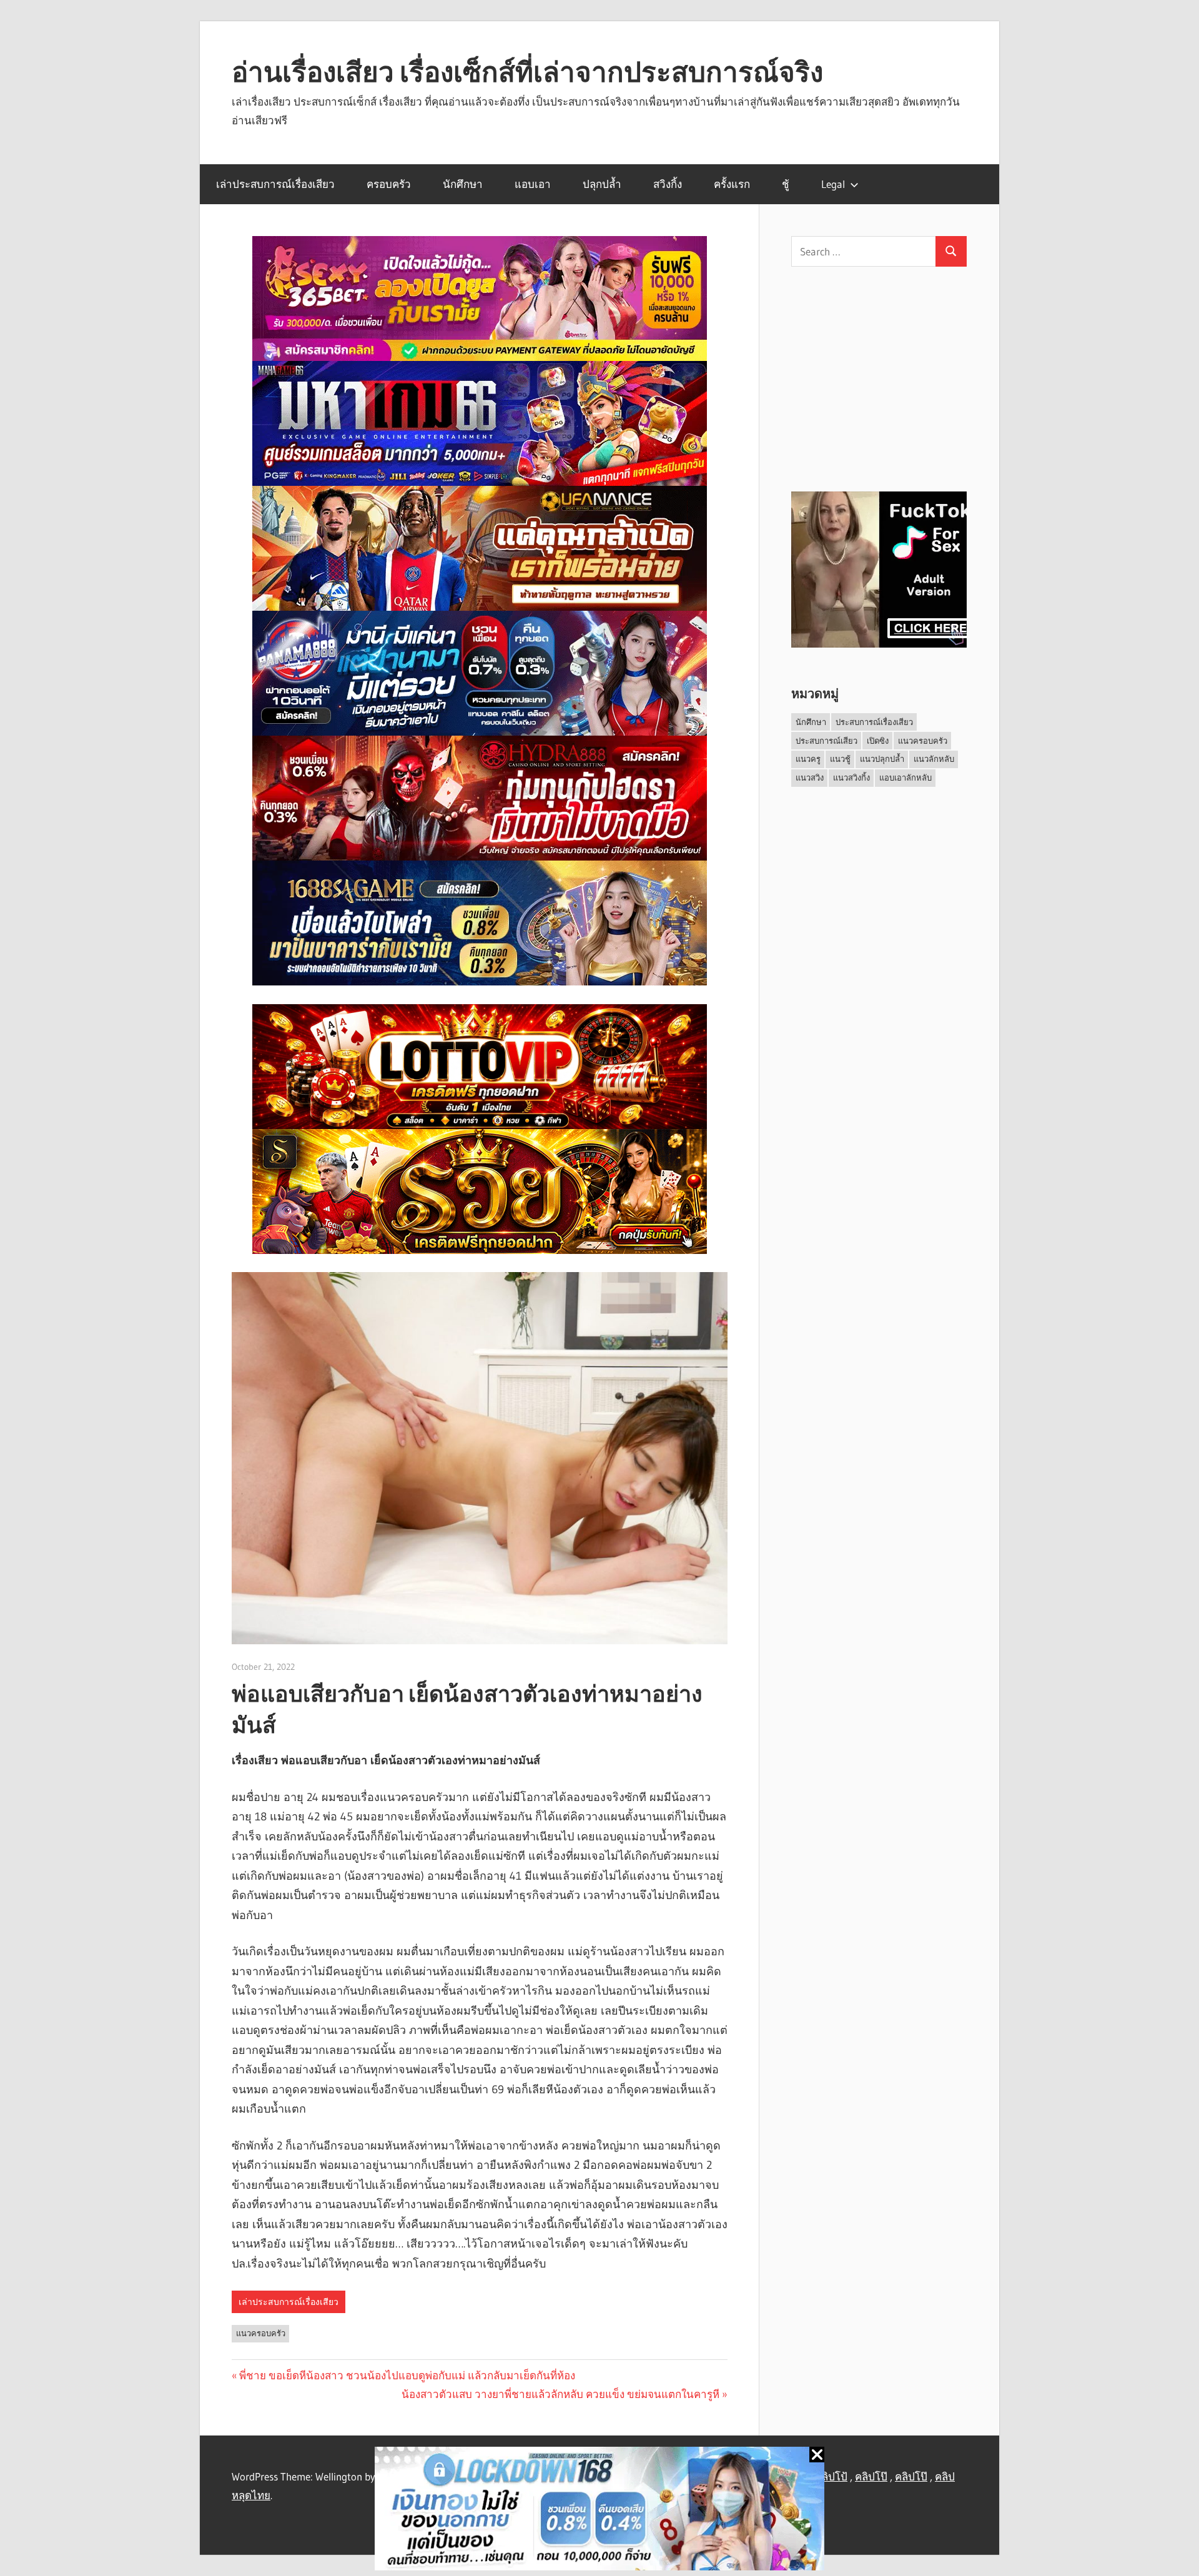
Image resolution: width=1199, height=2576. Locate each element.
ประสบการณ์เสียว (826, 741)
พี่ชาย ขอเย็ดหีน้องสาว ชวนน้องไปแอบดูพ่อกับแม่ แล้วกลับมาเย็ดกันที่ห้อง (407, 2375)
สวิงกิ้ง (668, 184)
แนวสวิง (810, 777)
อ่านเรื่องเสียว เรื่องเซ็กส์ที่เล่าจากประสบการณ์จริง (527, 72)
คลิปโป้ (831, 2476)
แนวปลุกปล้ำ (882, 759)
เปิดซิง (878, 741)
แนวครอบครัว (261, 2333)
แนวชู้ (840, 759)
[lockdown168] (599, 2511)
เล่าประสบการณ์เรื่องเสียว (275, 184)
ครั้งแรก (732, 184)
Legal (833, 184)
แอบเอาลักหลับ (905, 777)
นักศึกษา (463, 184)
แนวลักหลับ (934, 759)
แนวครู (808, 759)
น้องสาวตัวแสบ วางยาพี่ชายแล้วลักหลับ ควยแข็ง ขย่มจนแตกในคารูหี (560, 2394)
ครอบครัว (389, 184)
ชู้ (786, 184)
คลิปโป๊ (871, 2476)
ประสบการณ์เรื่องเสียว (874, 722)
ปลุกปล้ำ (602, 184)
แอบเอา (533, 184)
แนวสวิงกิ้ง (851, 777)
